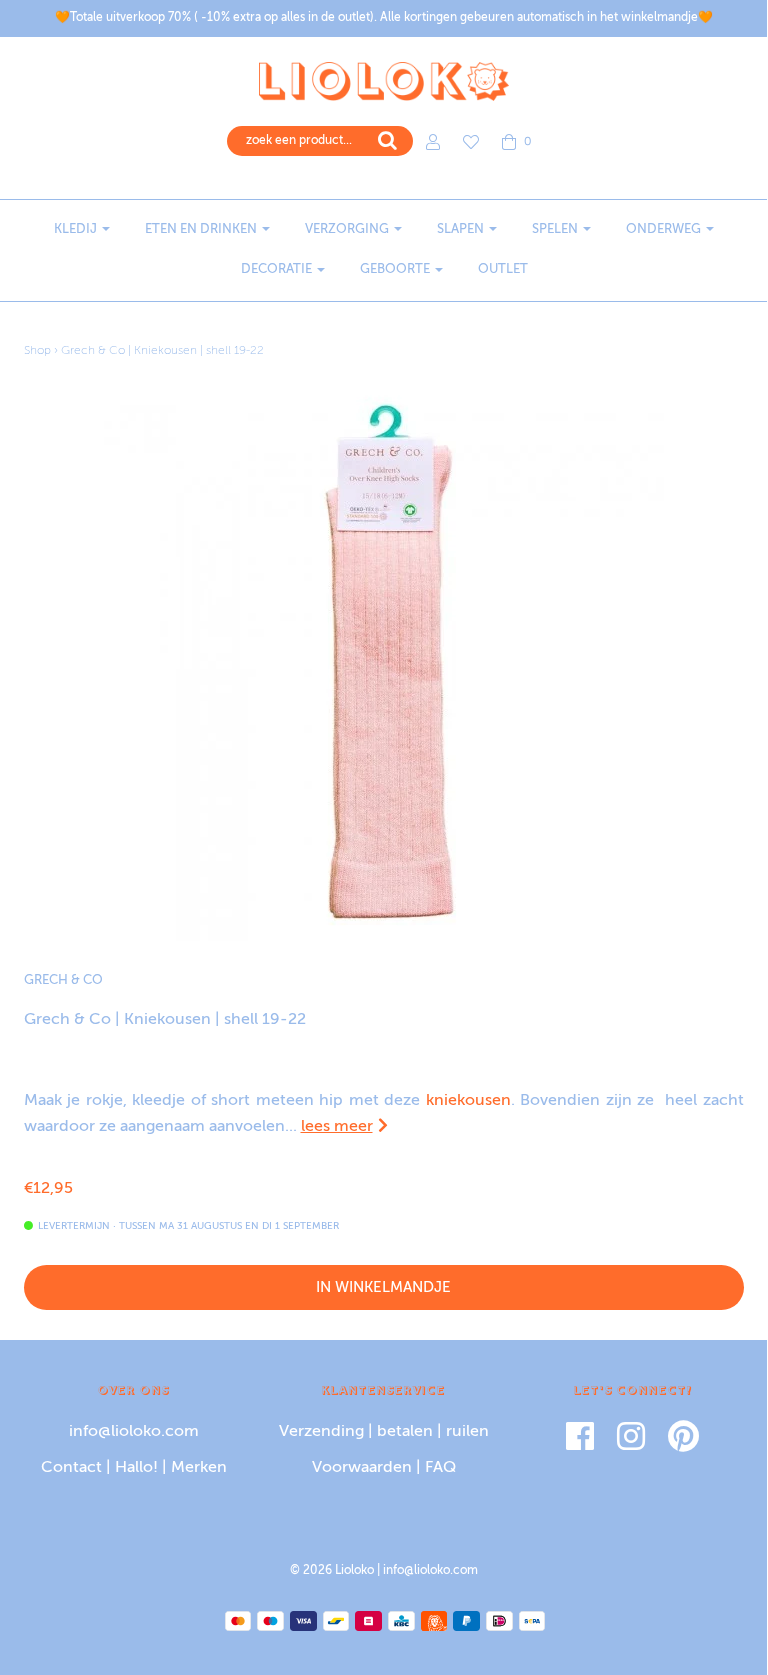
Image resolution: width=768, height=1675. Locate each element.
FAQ (440, 1468)
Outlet (503, 269)
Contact (71, 1468)
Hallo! (136, 1468)
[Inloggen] (433, 142)
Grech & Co (63, 980)
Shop (37, 351)
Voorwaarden (362, 1468)
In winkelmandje (383, 1287)
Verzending (321, 1432)
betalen (405, 1432)
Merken (199, 1468)
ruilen (467, 1432)
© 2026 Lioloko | (336, 1571)
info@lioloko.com (134, 1432)
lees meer (337, 1127)
